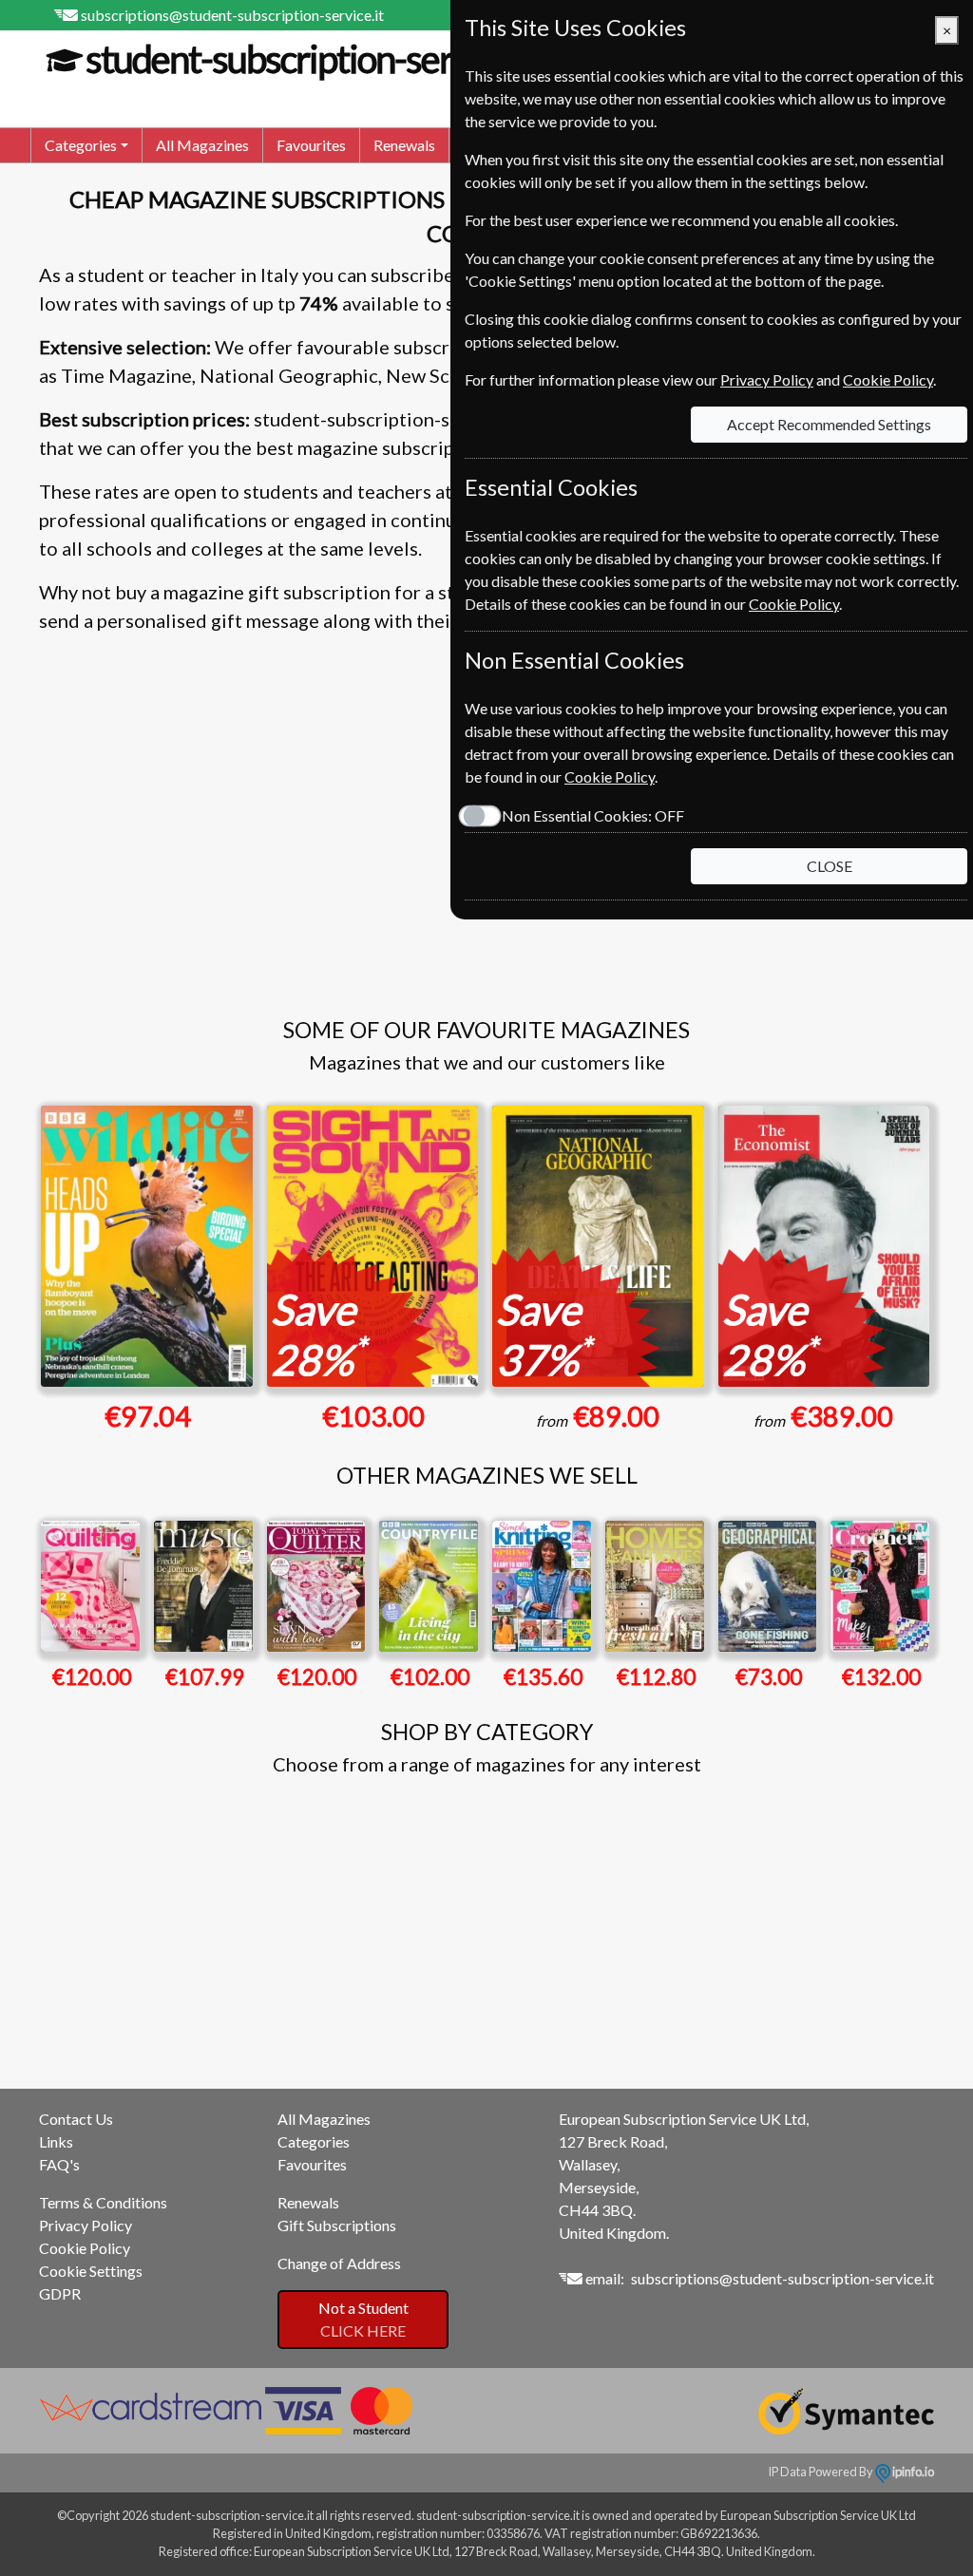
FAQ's (59, 2164)
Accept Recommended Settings (829, 424)
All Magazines (202, 145)
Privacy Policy (86, 2225)
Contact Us (76, 2119)
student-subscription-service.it (312, 59)
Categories (314, 2141)
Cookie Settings (91, 2271)
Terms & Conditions (103, 2202)
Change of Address (339, 2263)
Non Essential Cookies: (593, 815)
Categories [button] (81, 145)
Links (56, 2141)
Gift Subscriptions (337, 2225)
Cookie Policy (85, 2248)
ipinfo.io (912, 2472)
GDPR (60, 2293)
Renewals (404, 145)
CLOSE (830, 866)
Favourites (311, 145)
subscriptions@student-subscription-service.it (232, 15)
